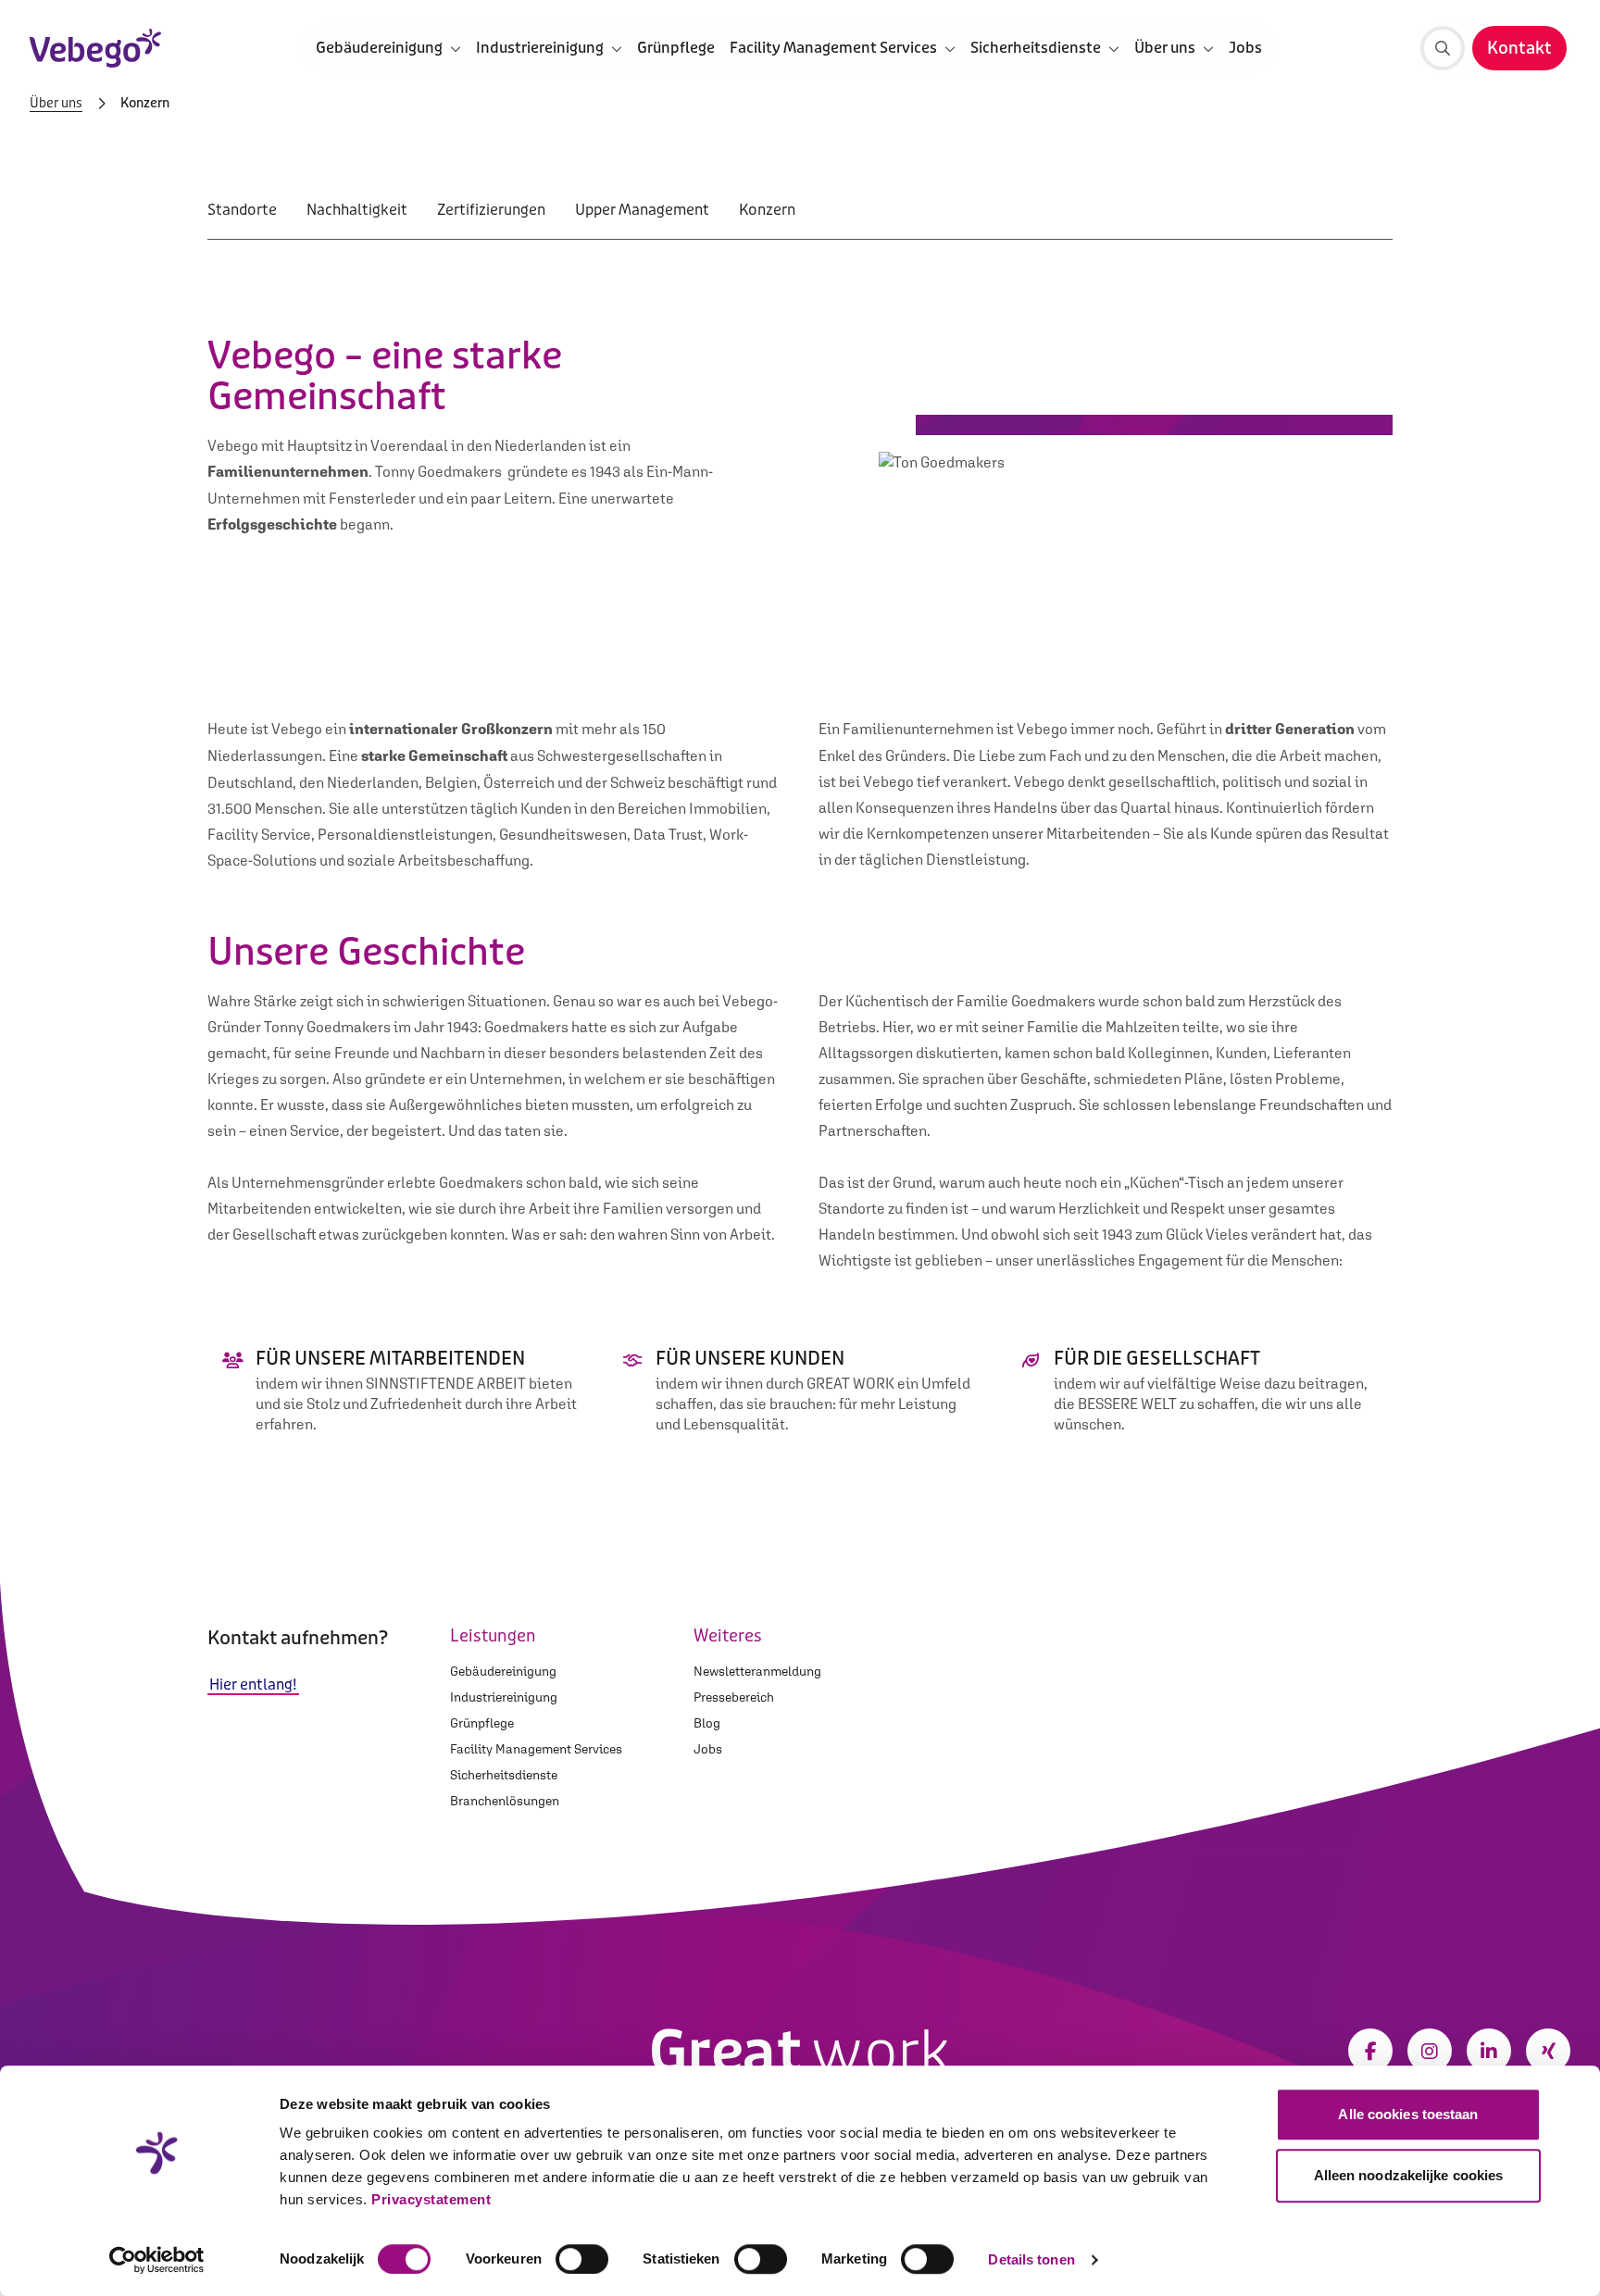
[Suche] (1443, 48)
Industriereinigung (504, 1697)
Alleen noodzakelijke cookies (1409, 2175)
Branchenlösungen (505, 1801)
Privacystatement (431, 2199)
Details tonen (1031, 2259)
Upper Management (642, 210)
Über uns (56, 104)
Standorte (242, 210)
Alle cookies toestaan (1408, 2114)
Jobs (1245, 48)
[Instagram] (1430, 2051)
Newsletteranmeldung (757, 1671)
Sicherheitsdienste (504, 1775)
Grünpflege (676, 48)
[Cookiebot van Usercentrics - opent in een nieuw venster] (157, 2260)
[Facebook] (1370, 2051)
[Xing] (1548, 2051)
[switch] (582, 2259)
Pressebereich (734, 1697)
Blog (707, 1723)
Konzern (767, 210)
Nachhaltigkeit (357, 210)
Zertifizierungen (491, 210)
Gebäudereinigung (503, 1671)
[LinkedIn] (1489, 2051)
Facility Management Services (536, 1749)
